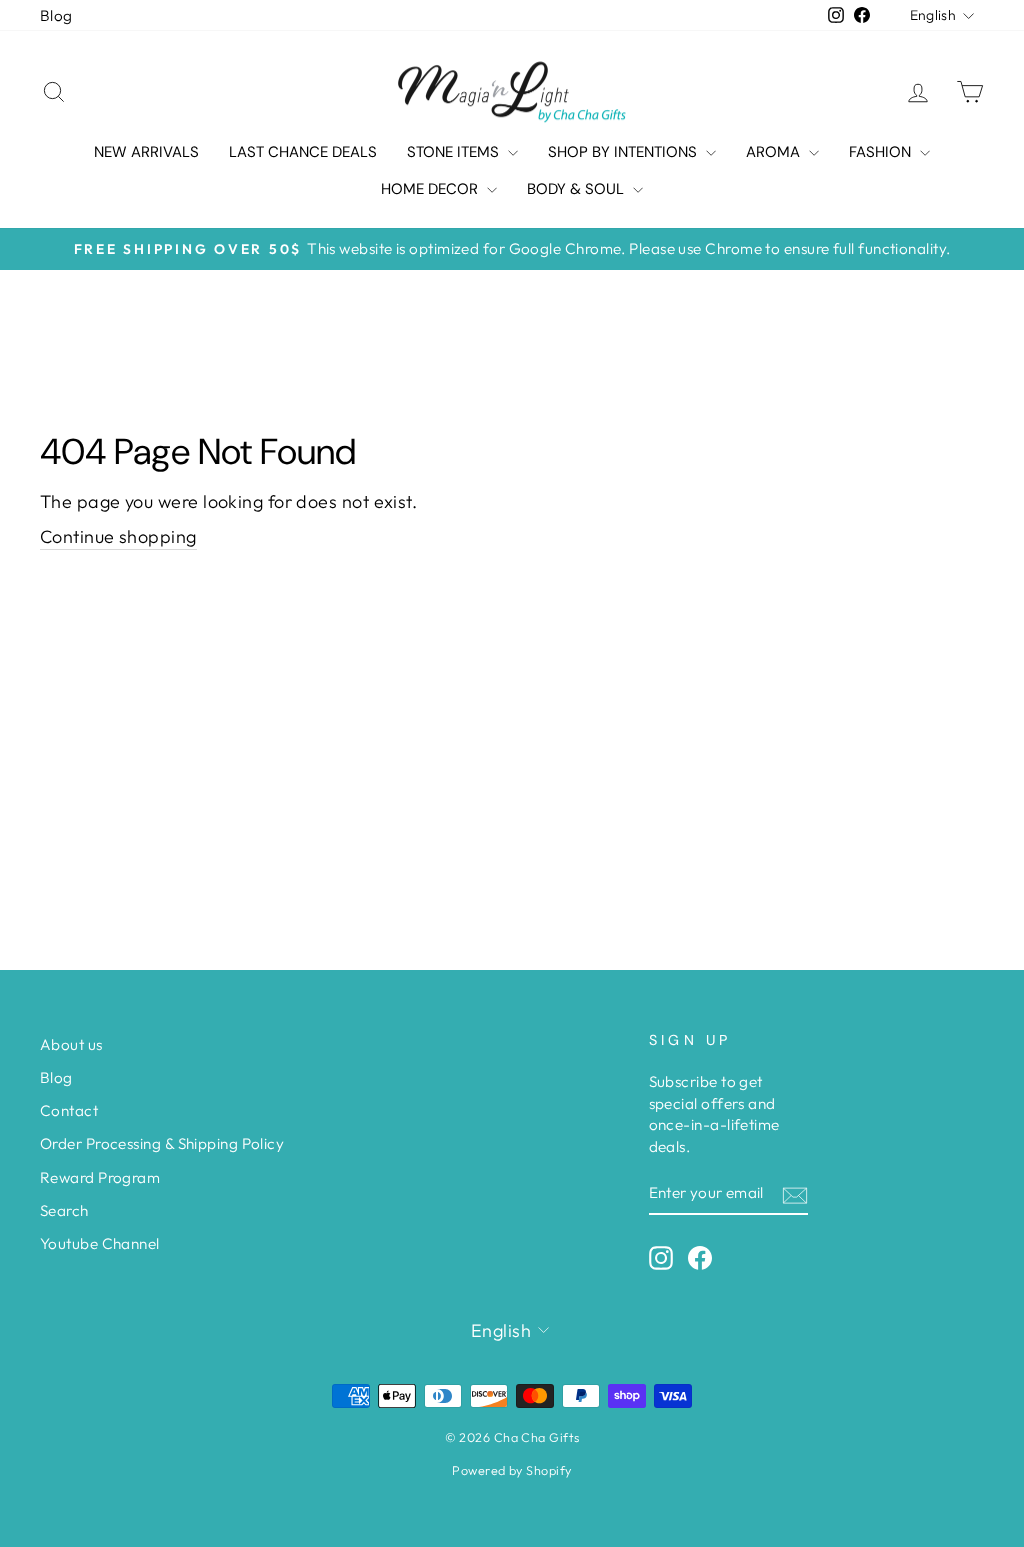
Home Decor (431, 189)
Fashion (882, 152)
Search (64, 1210)
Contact (69, 1110)
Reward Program (100, 1177)
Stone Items (455, 152)
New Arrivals (146, 152)
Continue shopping (118, 536)
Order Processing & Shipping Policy (162, 1143)
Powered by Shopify (511, 1470)
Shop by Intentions (624, 152)
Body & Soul (577, 189)
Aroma (775, 152)
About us (71, 1044)
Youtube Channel (100, 1243)
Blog (56, 15)
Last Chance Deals (303, 152)
